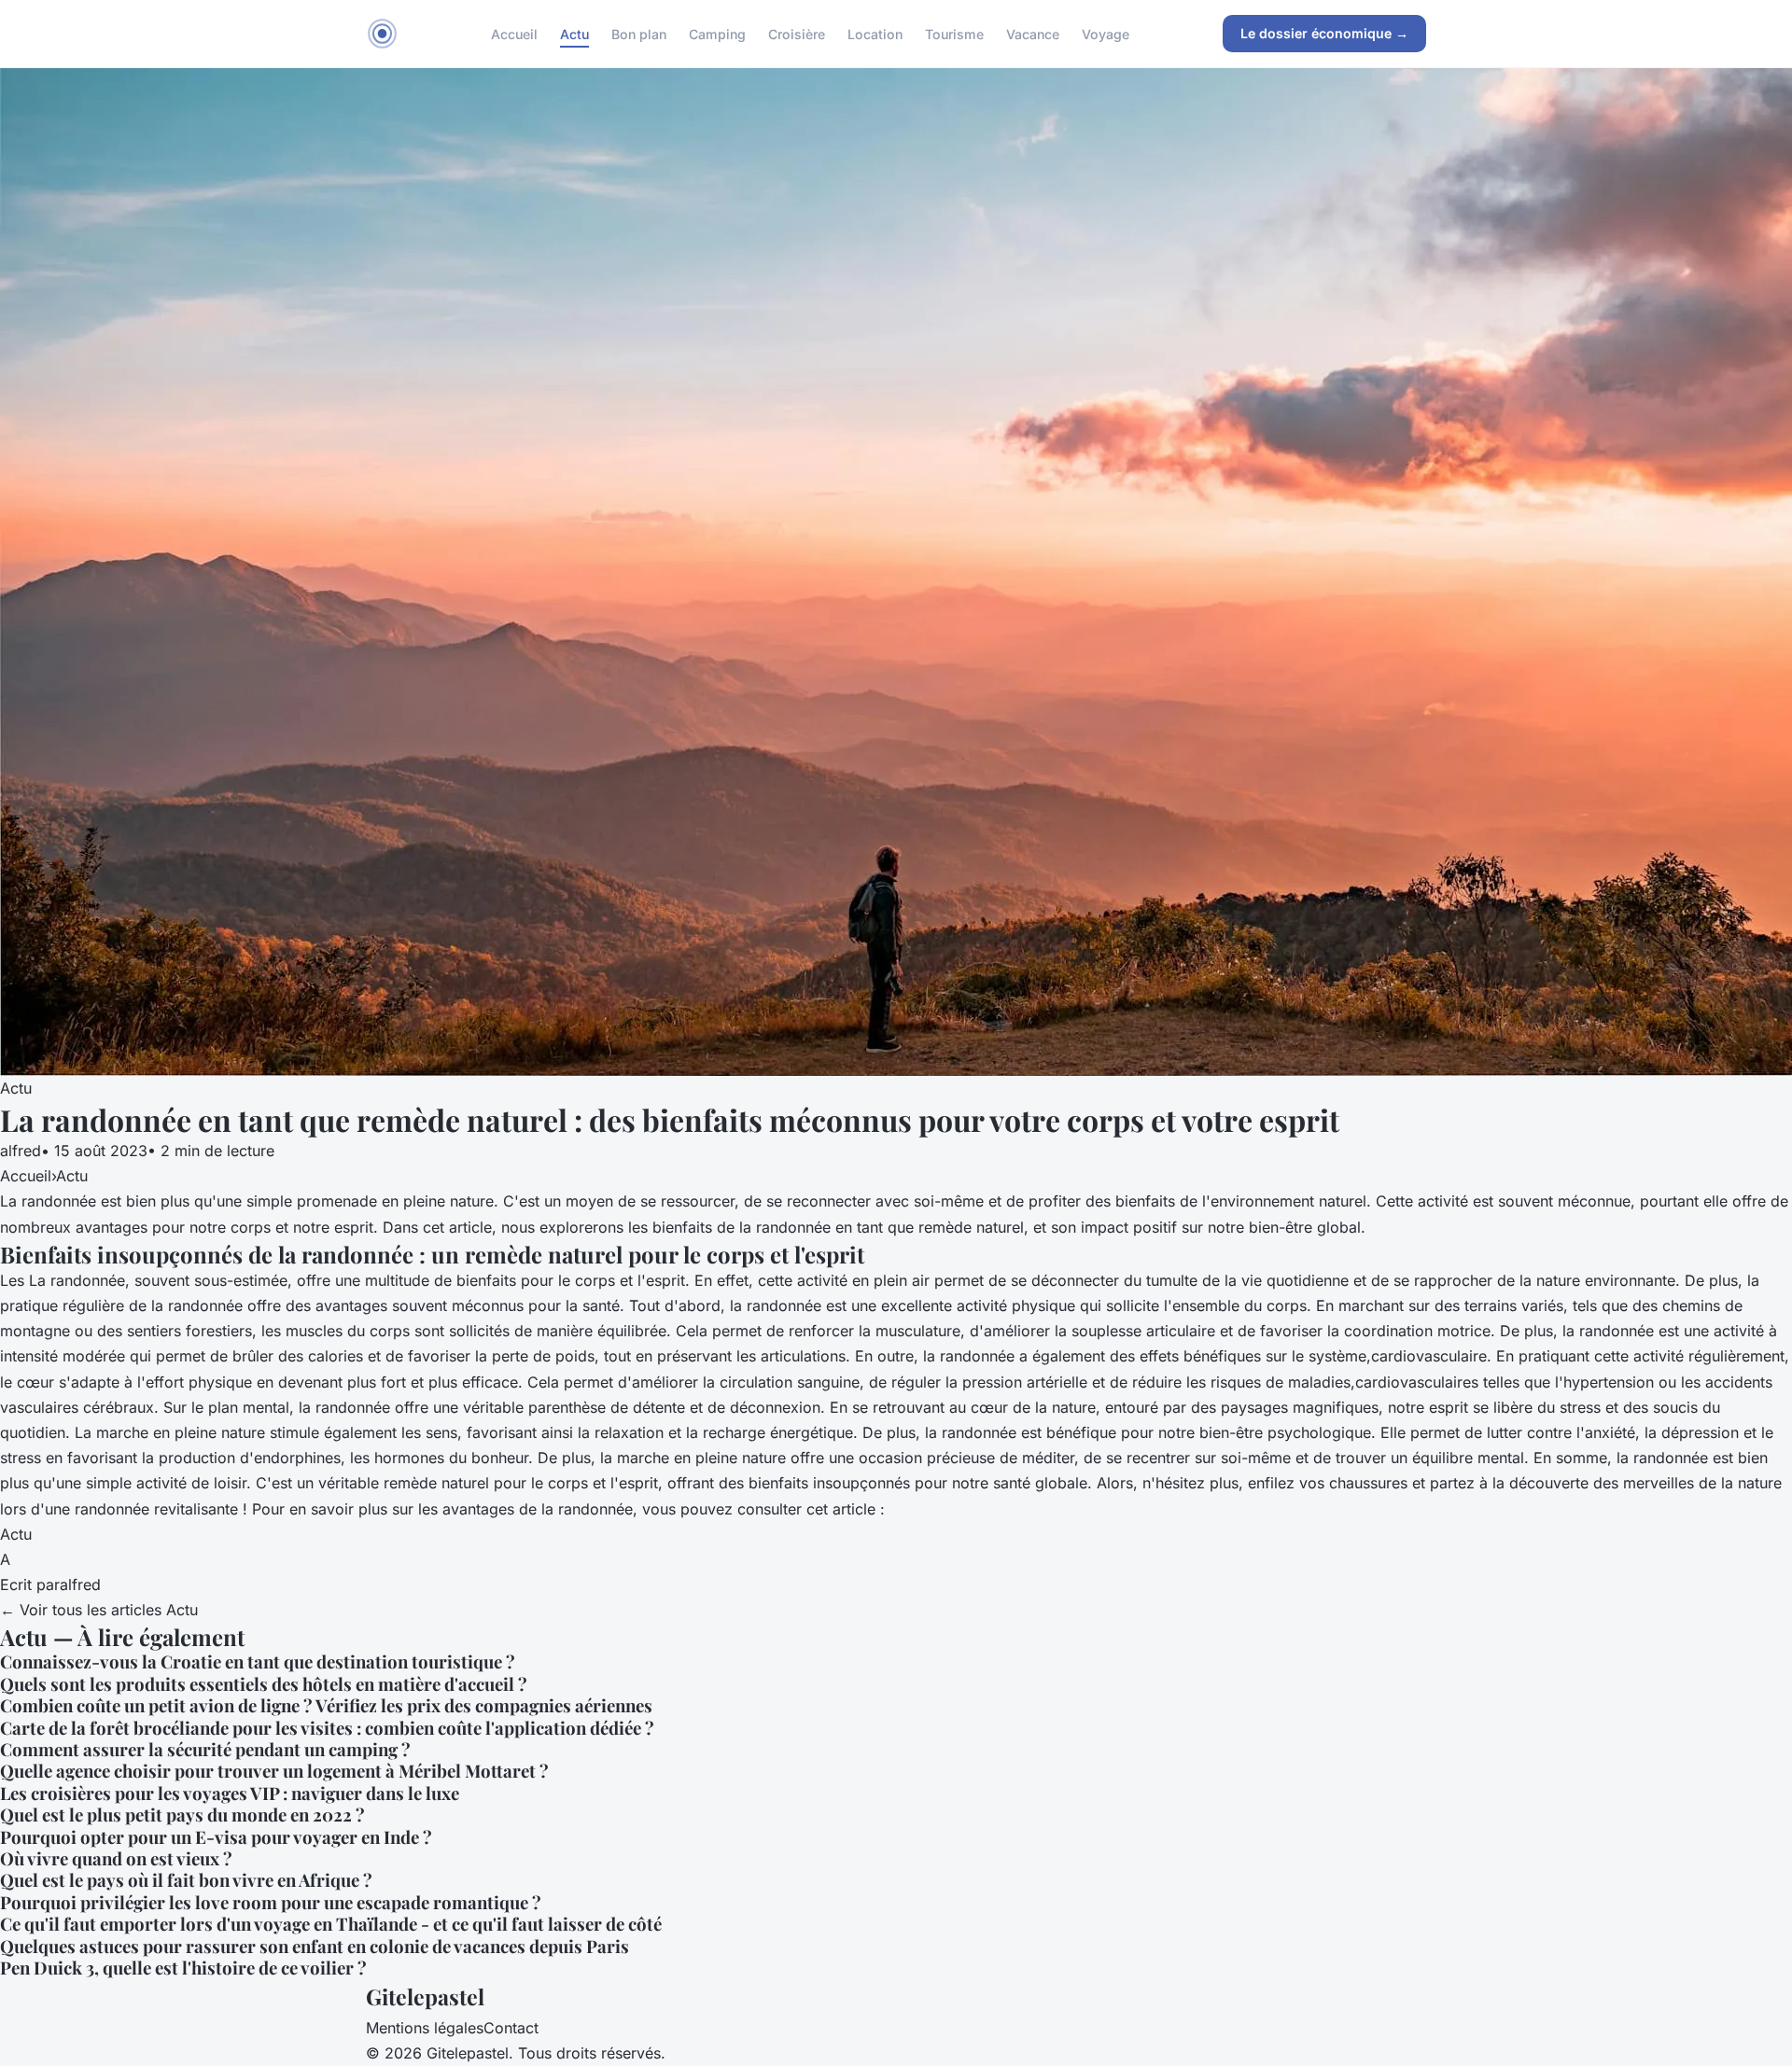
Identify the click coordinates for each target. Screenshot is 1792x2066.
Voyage (1106, 33)
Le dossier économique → (1324, 33)
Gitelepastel (425, 1996)
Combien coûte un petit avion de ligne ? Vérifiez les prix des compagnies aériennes (326, 1705)
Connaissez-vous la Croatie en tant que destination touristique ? (258, 1661)
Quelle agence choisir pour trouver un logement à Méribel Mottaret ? (274, 1771)
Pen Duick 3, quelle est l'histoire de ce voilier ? (183, 1968)
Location (875, 33)
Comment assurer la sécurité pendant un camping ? (205, 1749)
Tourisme (954, 33)
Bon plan (639, 33)
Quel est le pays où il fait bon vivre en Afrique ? (186, 1880)
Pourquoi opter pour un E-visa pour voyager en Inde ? (216, 1837)
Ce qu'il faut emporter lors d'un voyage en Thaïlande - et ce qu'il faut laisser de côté (331, 1924)
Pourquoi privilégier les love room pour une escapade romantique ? (271, 1902)
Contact (511, 2028)
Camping (717, 33)
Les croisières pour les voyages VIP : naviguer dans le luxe (230, 1793)
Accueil (514, 33)
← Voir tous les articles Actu (99, 1610)
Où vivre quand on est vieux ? (116, 1858)
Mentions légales (425, 2028)
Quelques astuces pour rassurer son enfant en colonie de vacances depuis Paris (315, 1946)
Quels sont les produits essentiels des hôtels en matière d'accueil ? (264, 1684)
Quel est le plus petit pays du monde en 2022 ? (182, 1815)
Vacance (1033, 33)
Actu (574, 33)
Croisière (797, 33)
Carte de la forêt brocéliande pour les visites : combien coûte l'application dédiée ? (327, 1728)
